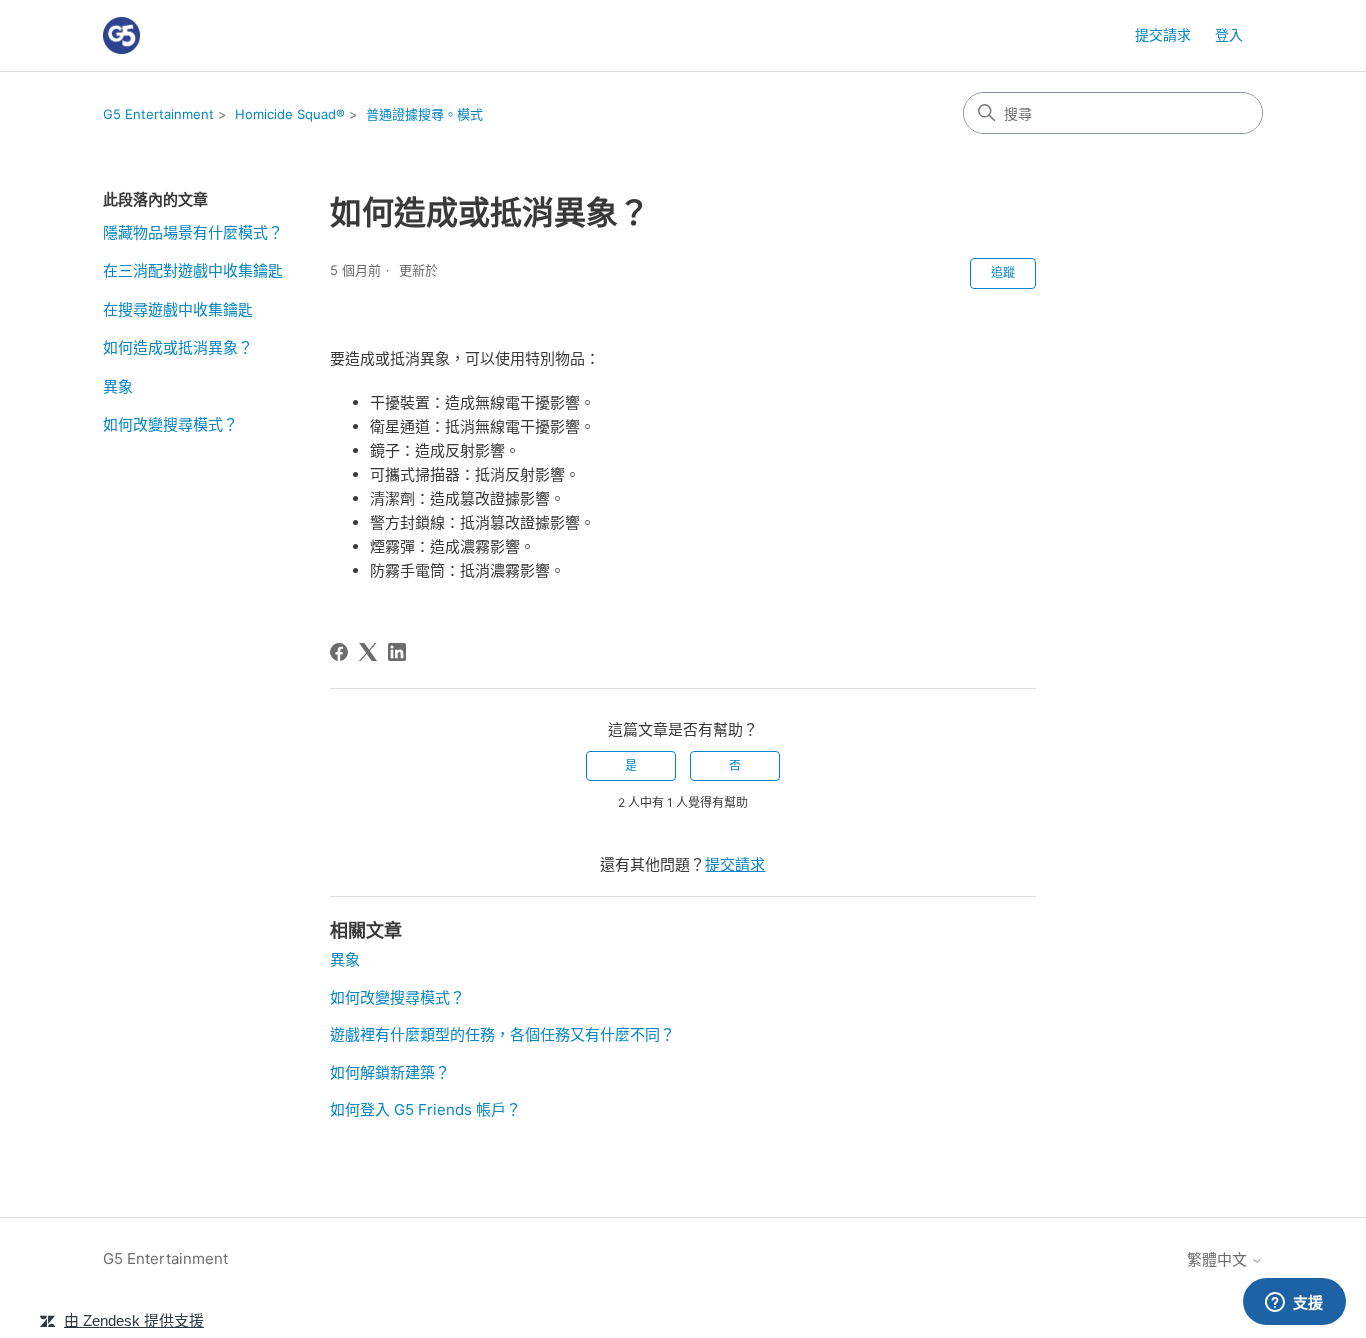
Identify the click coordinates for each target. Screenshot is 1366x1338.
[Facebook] (339, 652)
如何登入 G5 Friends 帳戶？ (425, 1109)
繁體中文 (1219, 1259)
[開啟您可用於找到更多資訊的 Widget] (1294, 1303)
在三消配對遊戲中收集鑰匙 (193, 270)
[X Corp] (368, 652)
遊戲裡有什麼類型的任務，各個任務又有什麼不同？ (502, 1034)
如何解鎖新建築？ (390, 1072)
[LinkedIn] (397, 652)
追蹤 (1003, 272)
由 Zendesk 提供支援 (134, 1320)
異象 (118, 386)
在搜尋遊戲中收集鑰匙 (178, 309)
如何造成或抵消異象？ (178, 347)
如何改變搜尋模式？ (170, 424)
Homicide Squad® (290, 114)
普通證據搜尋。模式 (424, 114)
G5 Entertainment (158, 114)
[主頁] (121, 35)
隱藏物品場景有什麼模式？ (193, 232)
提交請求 (1163, 34)
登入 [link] (1229, 34)
